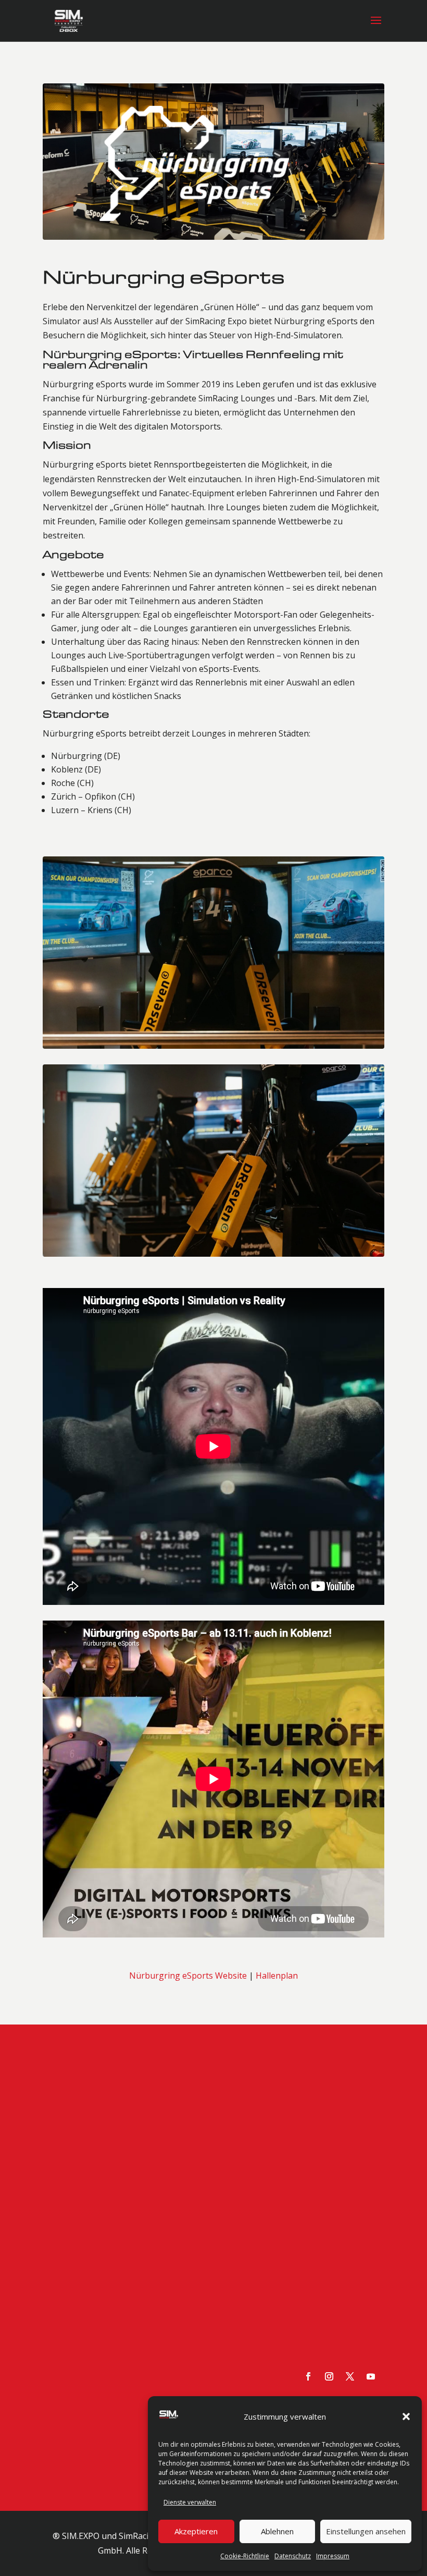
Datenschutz (293, 2556)
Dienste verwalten (190, 2502)
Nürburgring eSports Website (188, 1726)
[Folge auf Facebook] (308, 2128)
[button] (406, 2416)
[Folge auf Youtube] (371, 2128)
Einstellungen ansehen (366, 2531)
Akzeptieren (196, 2531)
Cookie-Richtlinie (245, 2556)
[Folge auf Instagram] (329, 2128)
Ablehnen (277, 2531)
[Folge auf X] (350, 2128)
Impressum (333, 2556)
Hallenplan (277, 1726)
